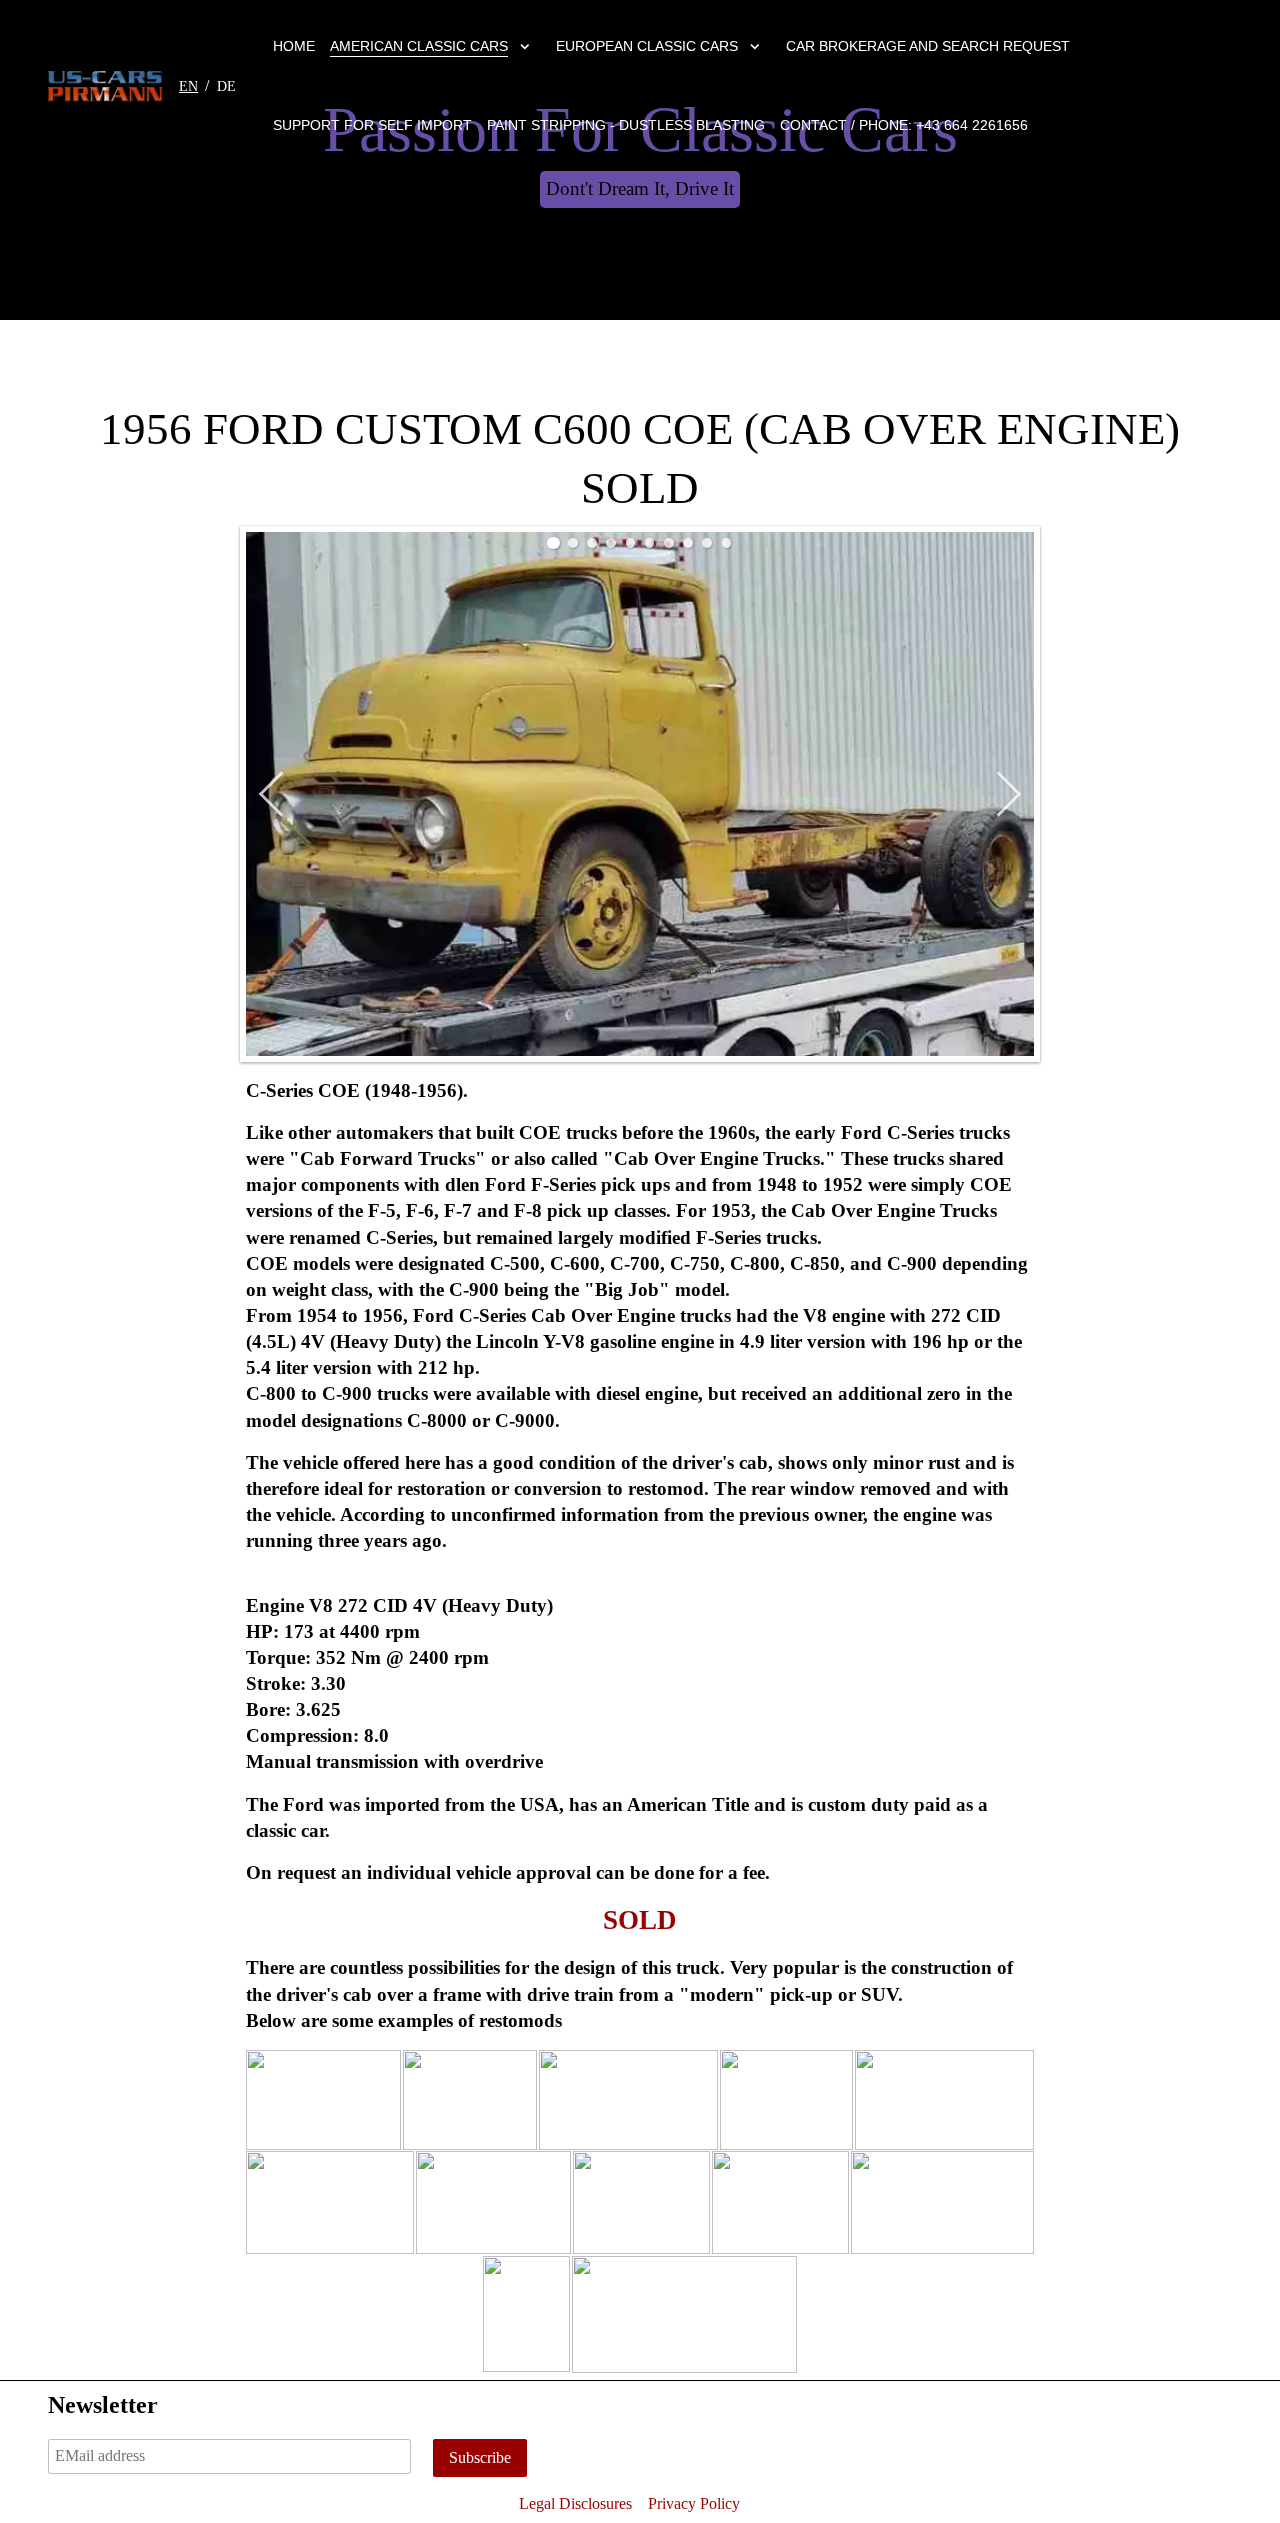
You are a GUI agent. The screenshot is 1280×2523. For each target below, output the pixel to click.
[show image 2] (573, 543)
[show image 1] (553, 543)
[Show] (525, 50)
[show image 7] (669, 543)
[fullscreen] (1017, 550)
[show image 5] (631, 543)
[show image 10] (727, 543)
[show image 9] (707, 543)
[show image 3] (592, 543)
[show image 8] (688, 543)
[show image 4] (611, 543)
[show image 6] (650, 543)
